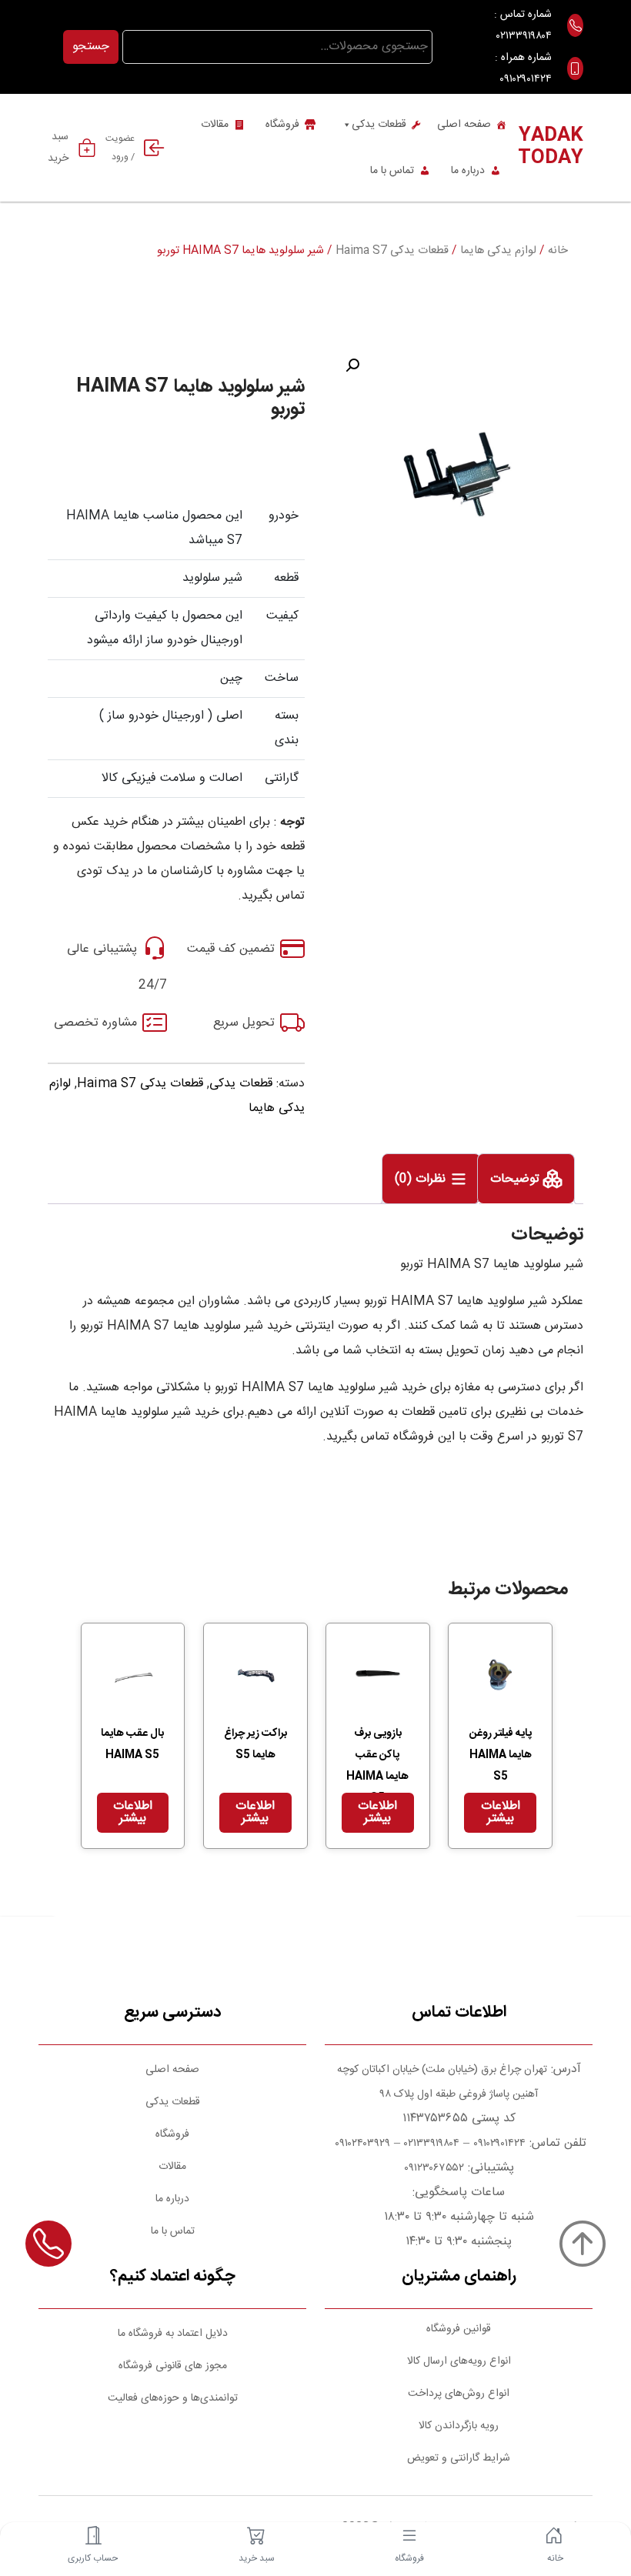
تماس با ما (392, 171)
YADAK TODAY (551, 147)
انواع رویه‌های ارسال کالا (459, 2361)
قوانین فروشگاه (459, 2329)
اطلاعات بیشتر (501, 1812)
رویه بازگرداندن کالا (459, 2426)
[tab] (526, 1179)
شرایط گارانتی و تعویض (459, 2458)
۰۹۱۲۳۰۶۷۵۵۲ (434, 2168)
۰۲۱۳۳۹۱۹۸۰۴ (524, 36)
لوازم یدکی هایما (498, 251)
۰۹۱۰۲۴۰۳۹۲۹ (361, 2144)
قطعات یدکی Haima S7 (392, 251)
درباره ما (468, 171)
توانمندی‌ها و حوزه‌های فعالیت (173, 2398)
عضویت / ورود (120, 148)
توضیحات (517, 1179)
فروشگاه (282, 125)
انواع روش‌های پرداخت (459, 2394)
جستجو (91, 47)
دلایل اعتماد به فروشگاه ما (173, 2334)
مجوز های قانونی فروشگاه (173, 2366)
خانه (558, 251)
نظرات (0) (422, 1179)
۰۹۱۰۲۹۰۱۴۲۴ (526, 79)
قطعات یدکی (379, 125)
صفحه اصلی (464, 125)
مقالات (215, 125)
